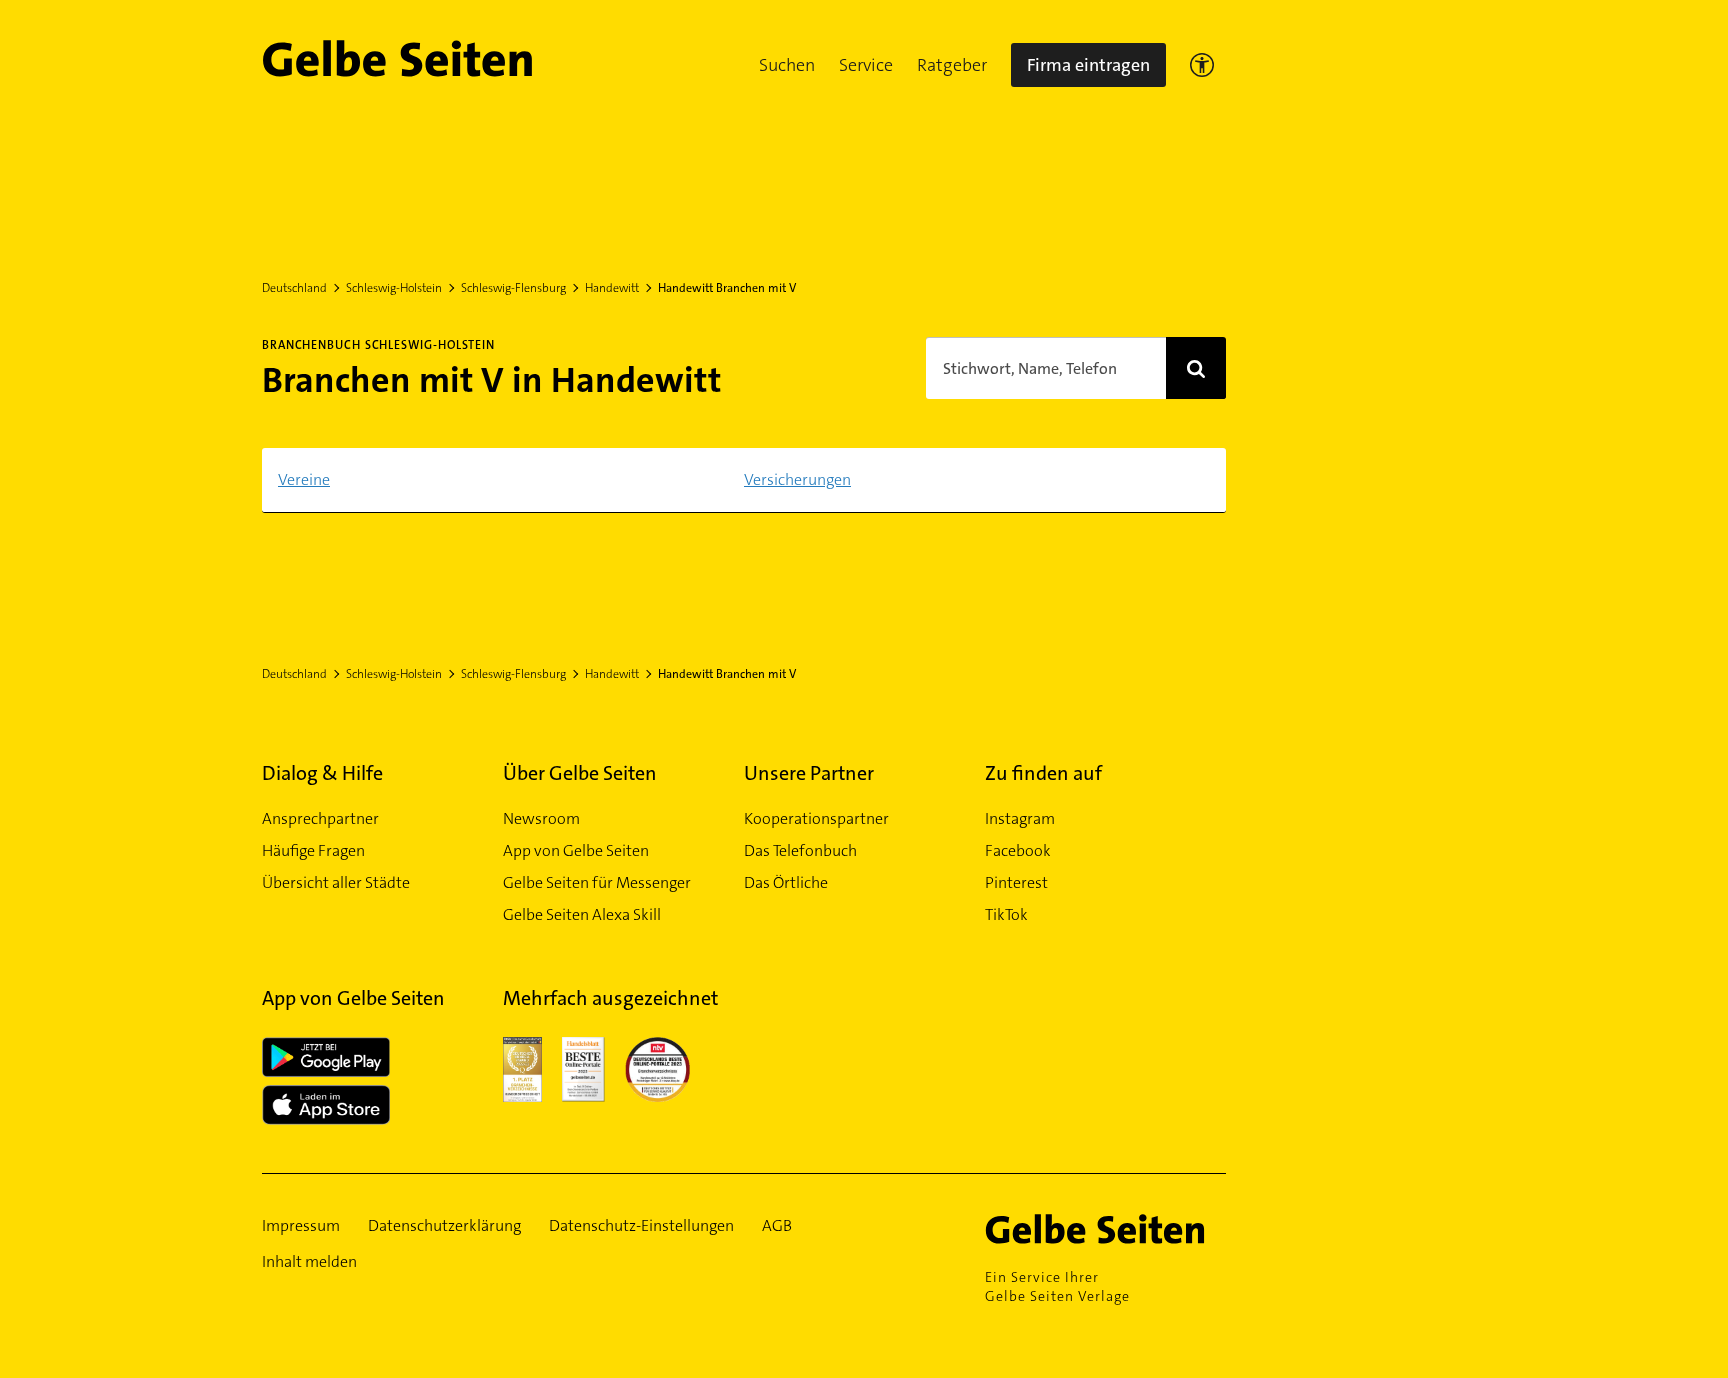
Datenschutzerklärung (444, 1225)
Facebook (1018, 850)
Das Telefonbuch (800, 850)
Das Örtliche (786, 882)
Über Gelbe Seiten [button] (580, 773)
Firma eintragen (1088, 65)
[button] (787, 65)
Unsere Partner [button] (809, 773)
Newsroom (541, 818)
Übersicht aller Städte (336, 882)
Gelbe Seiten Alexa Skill (582, 914)
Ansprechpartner (320, 818)
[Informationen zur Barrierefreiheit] (1202, 65)
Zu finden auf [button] (1043, 773)
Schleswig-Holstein (394, 288)
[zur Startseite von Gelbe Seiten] (1105, 1229)
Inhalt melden (309, 1261)
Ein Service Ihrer (1057, 1286)
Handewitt (612, 288)
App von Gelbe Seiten (576, 850)
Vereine (304, 479)
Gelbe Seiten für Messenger (597, 882)
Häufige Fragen (313, 850)
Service (866, 65)
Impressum (301, 1225)
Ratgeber (952, 65)
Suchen (787, 65)
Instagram (1020, 818)
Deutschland (294, 288)
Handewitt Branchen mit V (727, 288)
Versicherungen (797, 479)
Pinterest (1016, 882)
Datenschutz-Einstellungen (641, 1225)
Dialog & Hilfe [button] (322, 773)
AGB (777, 1225)
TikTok (1006, 914)
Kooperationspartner (816, 818)
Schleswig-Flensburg (513, 288)
